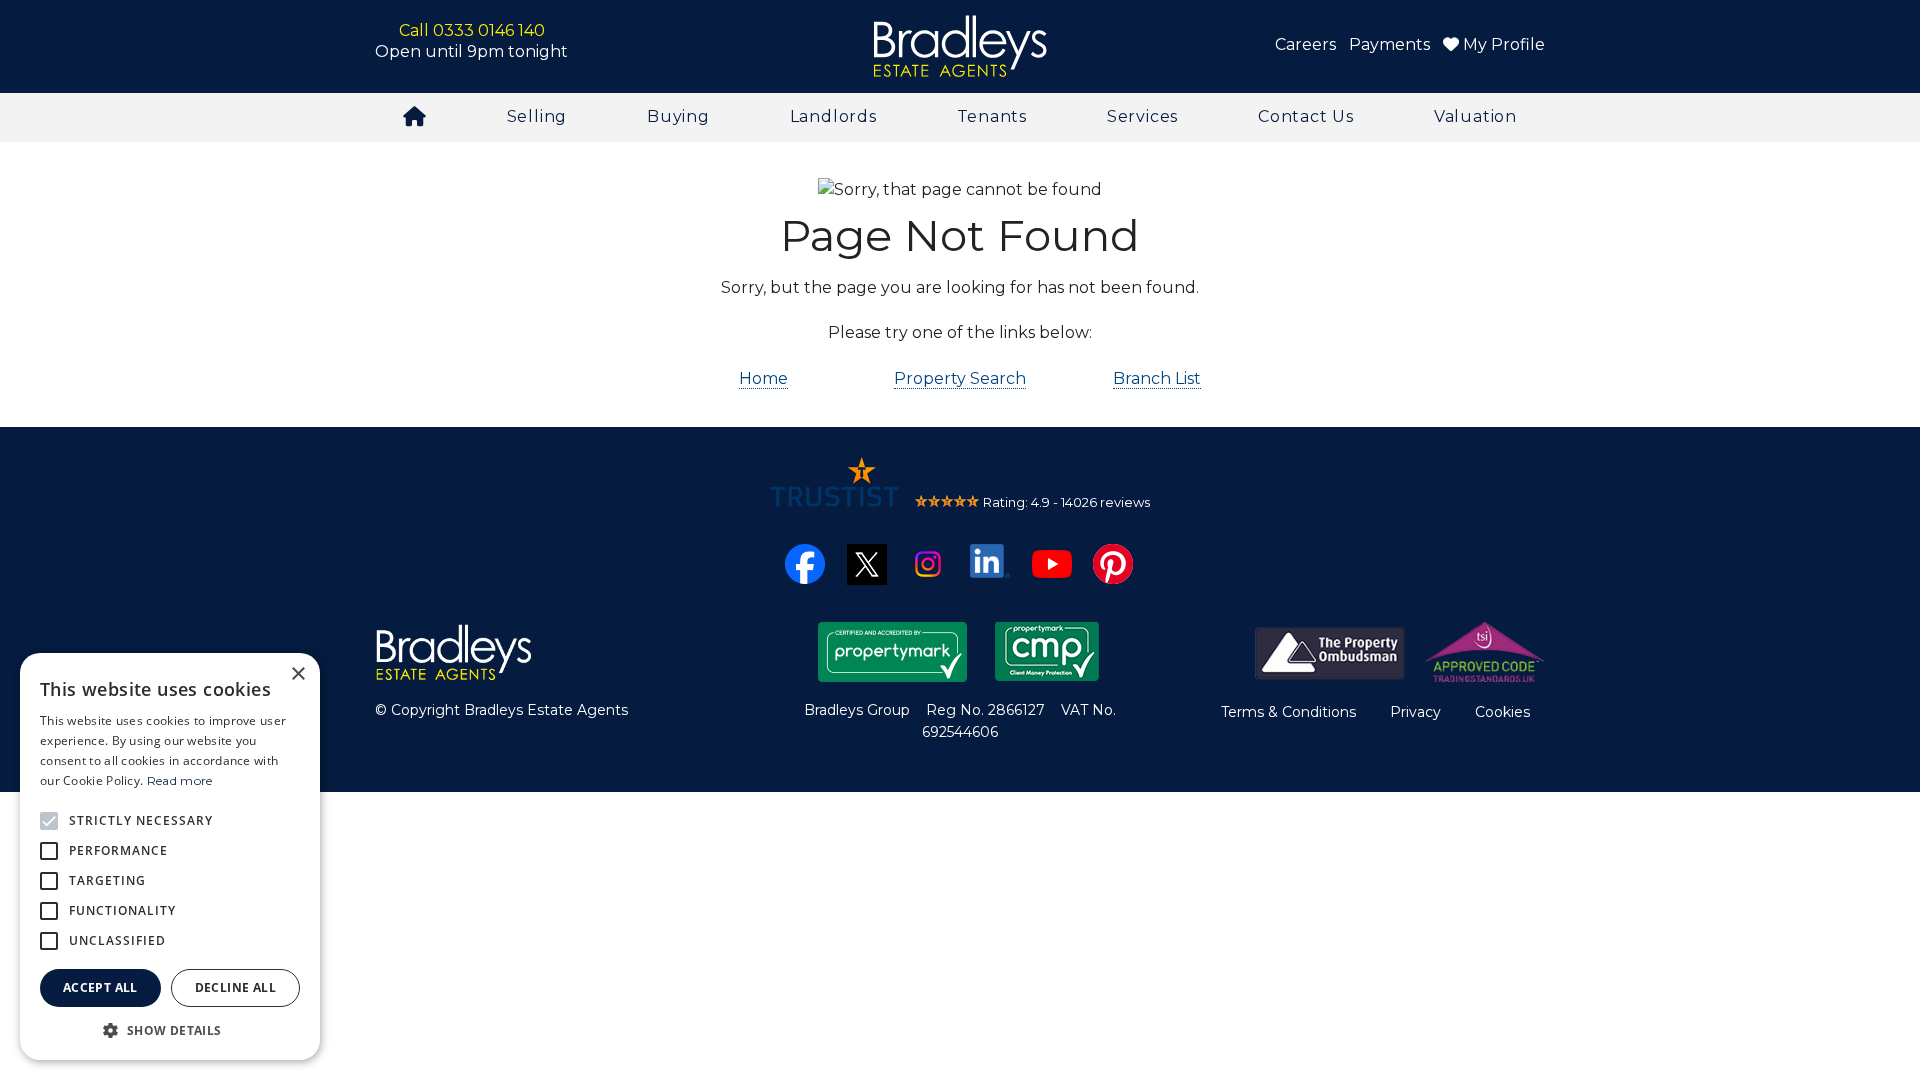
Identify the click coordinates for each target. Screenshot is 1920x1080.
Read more (180, 780)
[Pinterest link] (1113, 562)
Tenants (992, 116)
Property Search (960, 378)
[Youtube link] (1052, 562)
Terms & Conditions (1288, 712)
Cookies (1502, 712)
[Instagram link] (928, 562)
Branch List (1157, 378)
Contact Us (1306, 116)
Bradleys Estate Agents (960, 46)
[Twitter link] (867, 562)
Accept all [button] (100, 987)
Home (763, 378)
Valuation (1475, 116)
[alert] (170, 856)
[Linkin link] (990, 559)
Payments (1389, 44)
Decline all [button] (235, 987)
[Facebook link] (805, 562)
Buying (678, 116)
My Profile (1502, 44)
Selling (537, 116)
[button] (170, 1030)
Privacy (1415, 712)
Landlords (833, 116)
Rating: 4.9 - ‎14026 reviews (1066, 502)
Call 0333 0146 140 (472, 30)
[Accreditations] (1400, 650)
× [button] (297, 674)
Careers (1305, 44)
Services (1142, 116)
